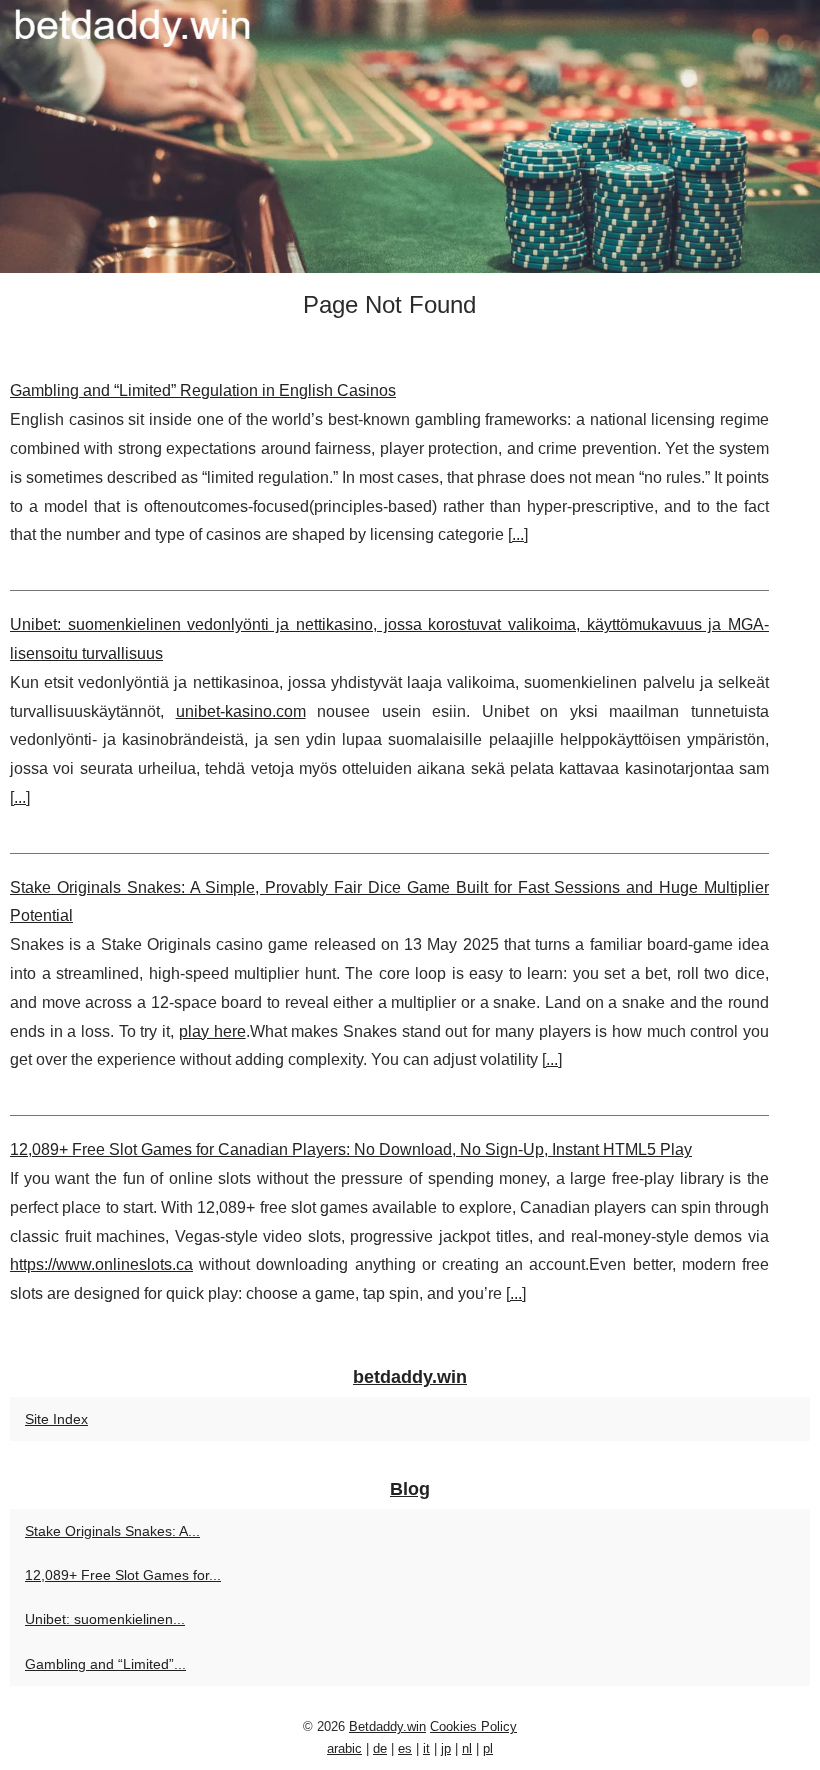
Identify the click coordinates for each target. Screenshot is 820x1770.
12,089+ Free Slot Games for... (123, 1575)
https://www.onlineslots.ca (101, 1264)
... (518, 534)
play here (212, 1031)
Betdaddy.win (387, 1726)
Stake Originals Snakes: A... (112, 1531)
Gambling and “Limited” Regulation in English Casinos (203, 390)
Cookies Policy (473, 1726)
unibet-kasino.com (241, 711)
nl (467, 1748)
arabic (344, 1748)
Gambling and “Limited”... (105, 1664)
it (426, 1748)
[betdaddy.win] (410, 136)
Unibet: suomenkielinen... (105, 1619)
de (380, 1748)
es (405, 1748)
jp (446, 1748)
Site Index (56, 1419)
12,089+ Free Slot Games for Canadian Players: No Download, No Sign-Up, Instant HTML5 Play (351, 1149)
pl (488, 1748)
